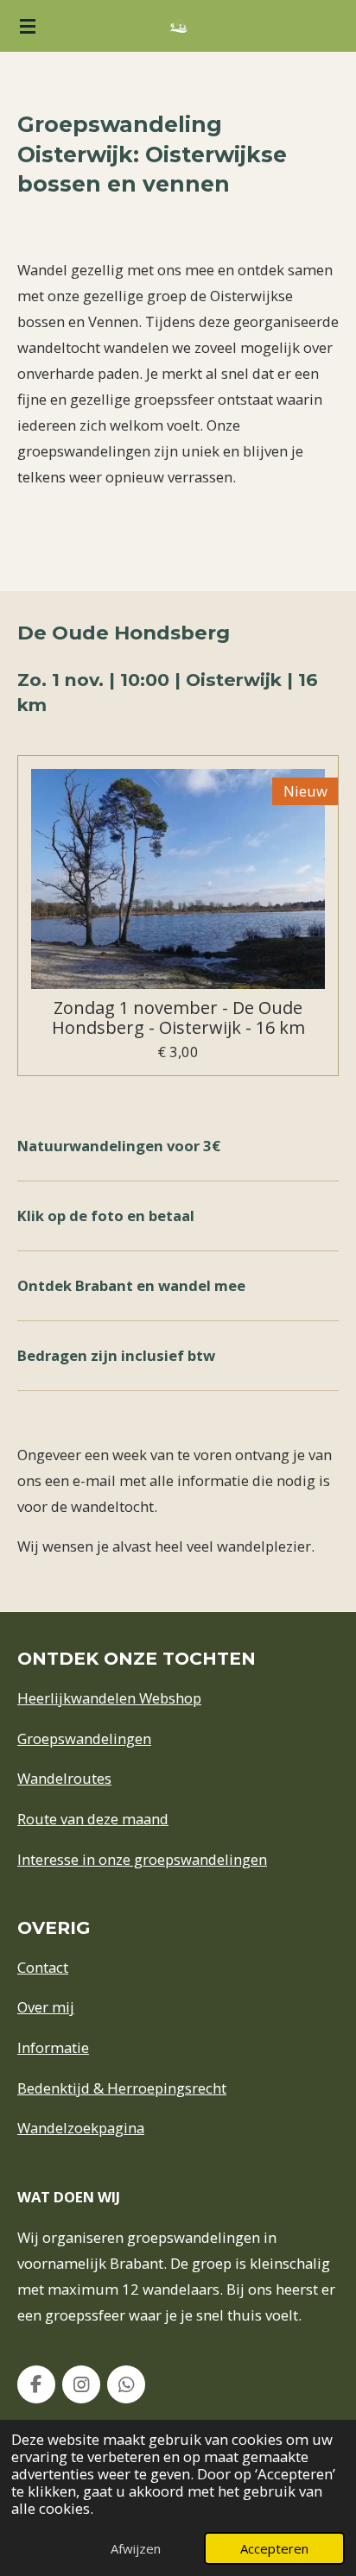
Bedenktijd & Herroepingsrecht (122, 2088)
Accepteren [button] (274, 2548)
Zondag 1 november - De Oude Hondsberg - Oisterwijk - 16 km (178, 1018)
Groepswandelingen (84, 1738)
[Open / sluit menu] (28, 26)
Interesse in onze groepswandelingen (142, 1859)
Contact (43, 1967)
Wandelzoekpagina (81, 2128)
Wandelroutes (64, 1778)
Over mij (46, 2007)
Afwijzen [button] (136, 2548)
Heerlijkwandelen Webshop (109, 1698)
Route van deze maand (93, 1819)
